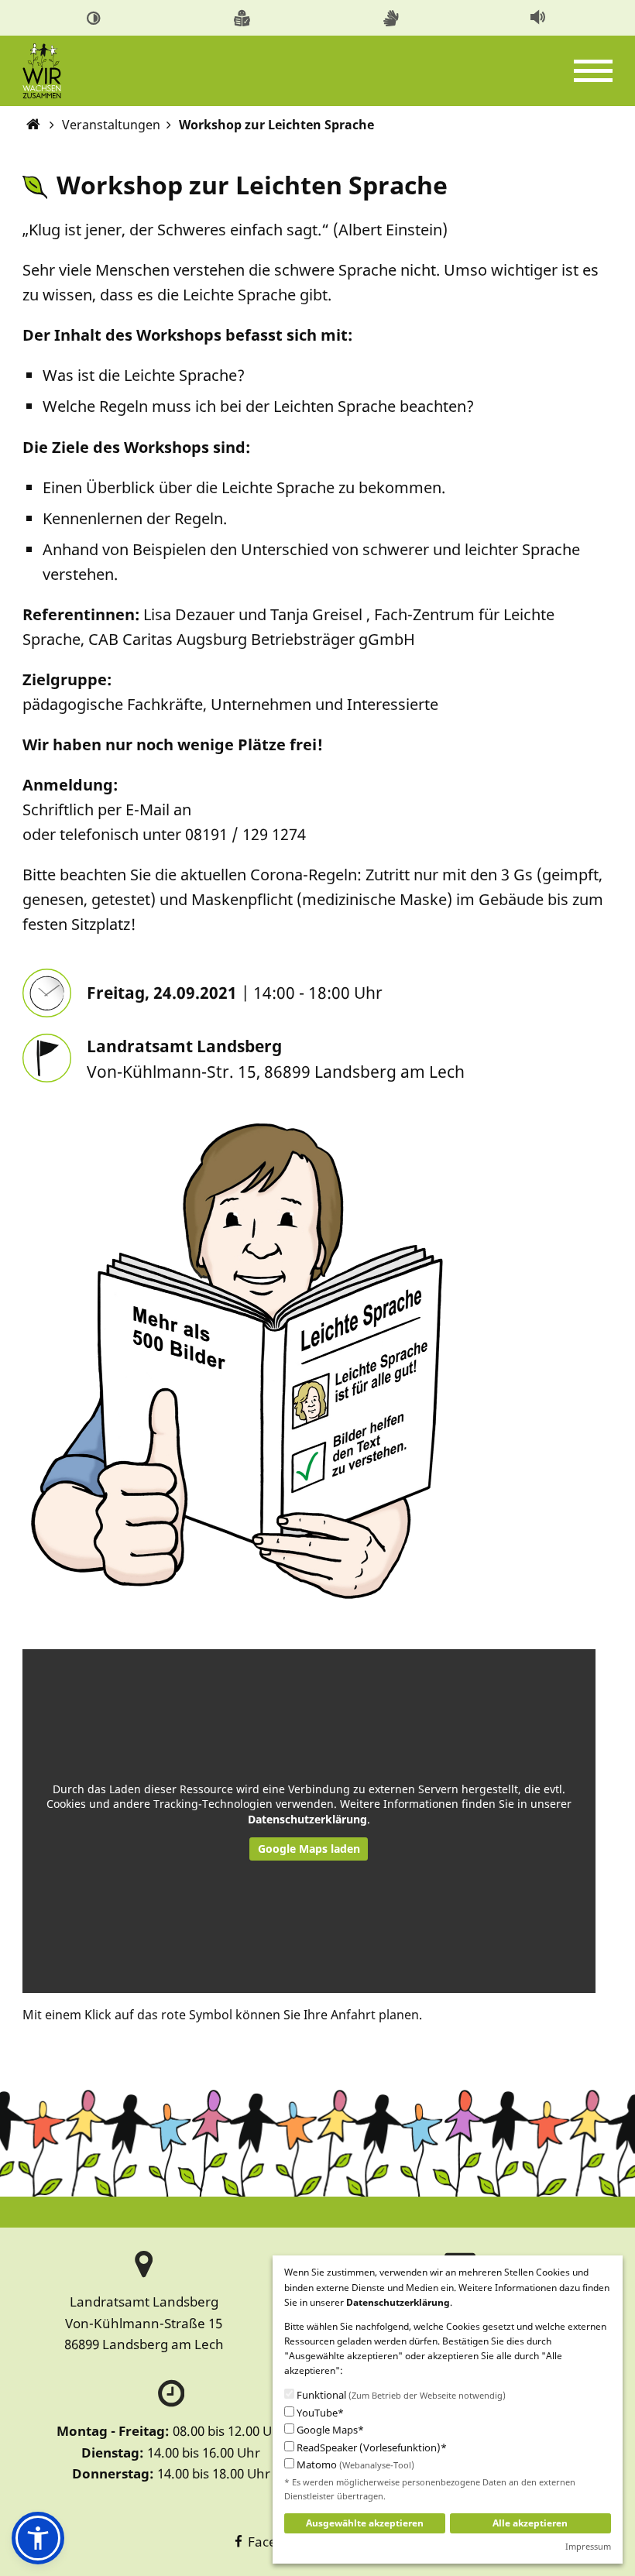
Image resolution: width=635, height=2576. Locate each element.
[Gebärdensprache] (393, 16)
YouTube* (319, 2413)
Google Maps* (329, 2430)
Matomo (354, 2465)
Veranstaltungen (111, 125)
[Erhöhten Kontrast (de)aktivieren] (96, 16)
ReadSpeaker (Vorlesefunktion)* (371, 2448)
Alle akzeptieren (530, 2523)
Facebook (277, 2542)
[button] (38, 2538)
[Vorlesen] (540, 16)
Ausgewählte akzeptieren (365, 2523)
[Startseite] (33, 125)
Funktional (400, 2395)
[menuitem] (96, 17)
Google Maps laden (309, 1849)
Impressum (588, 2546)
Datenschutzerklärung (307, 1819)
